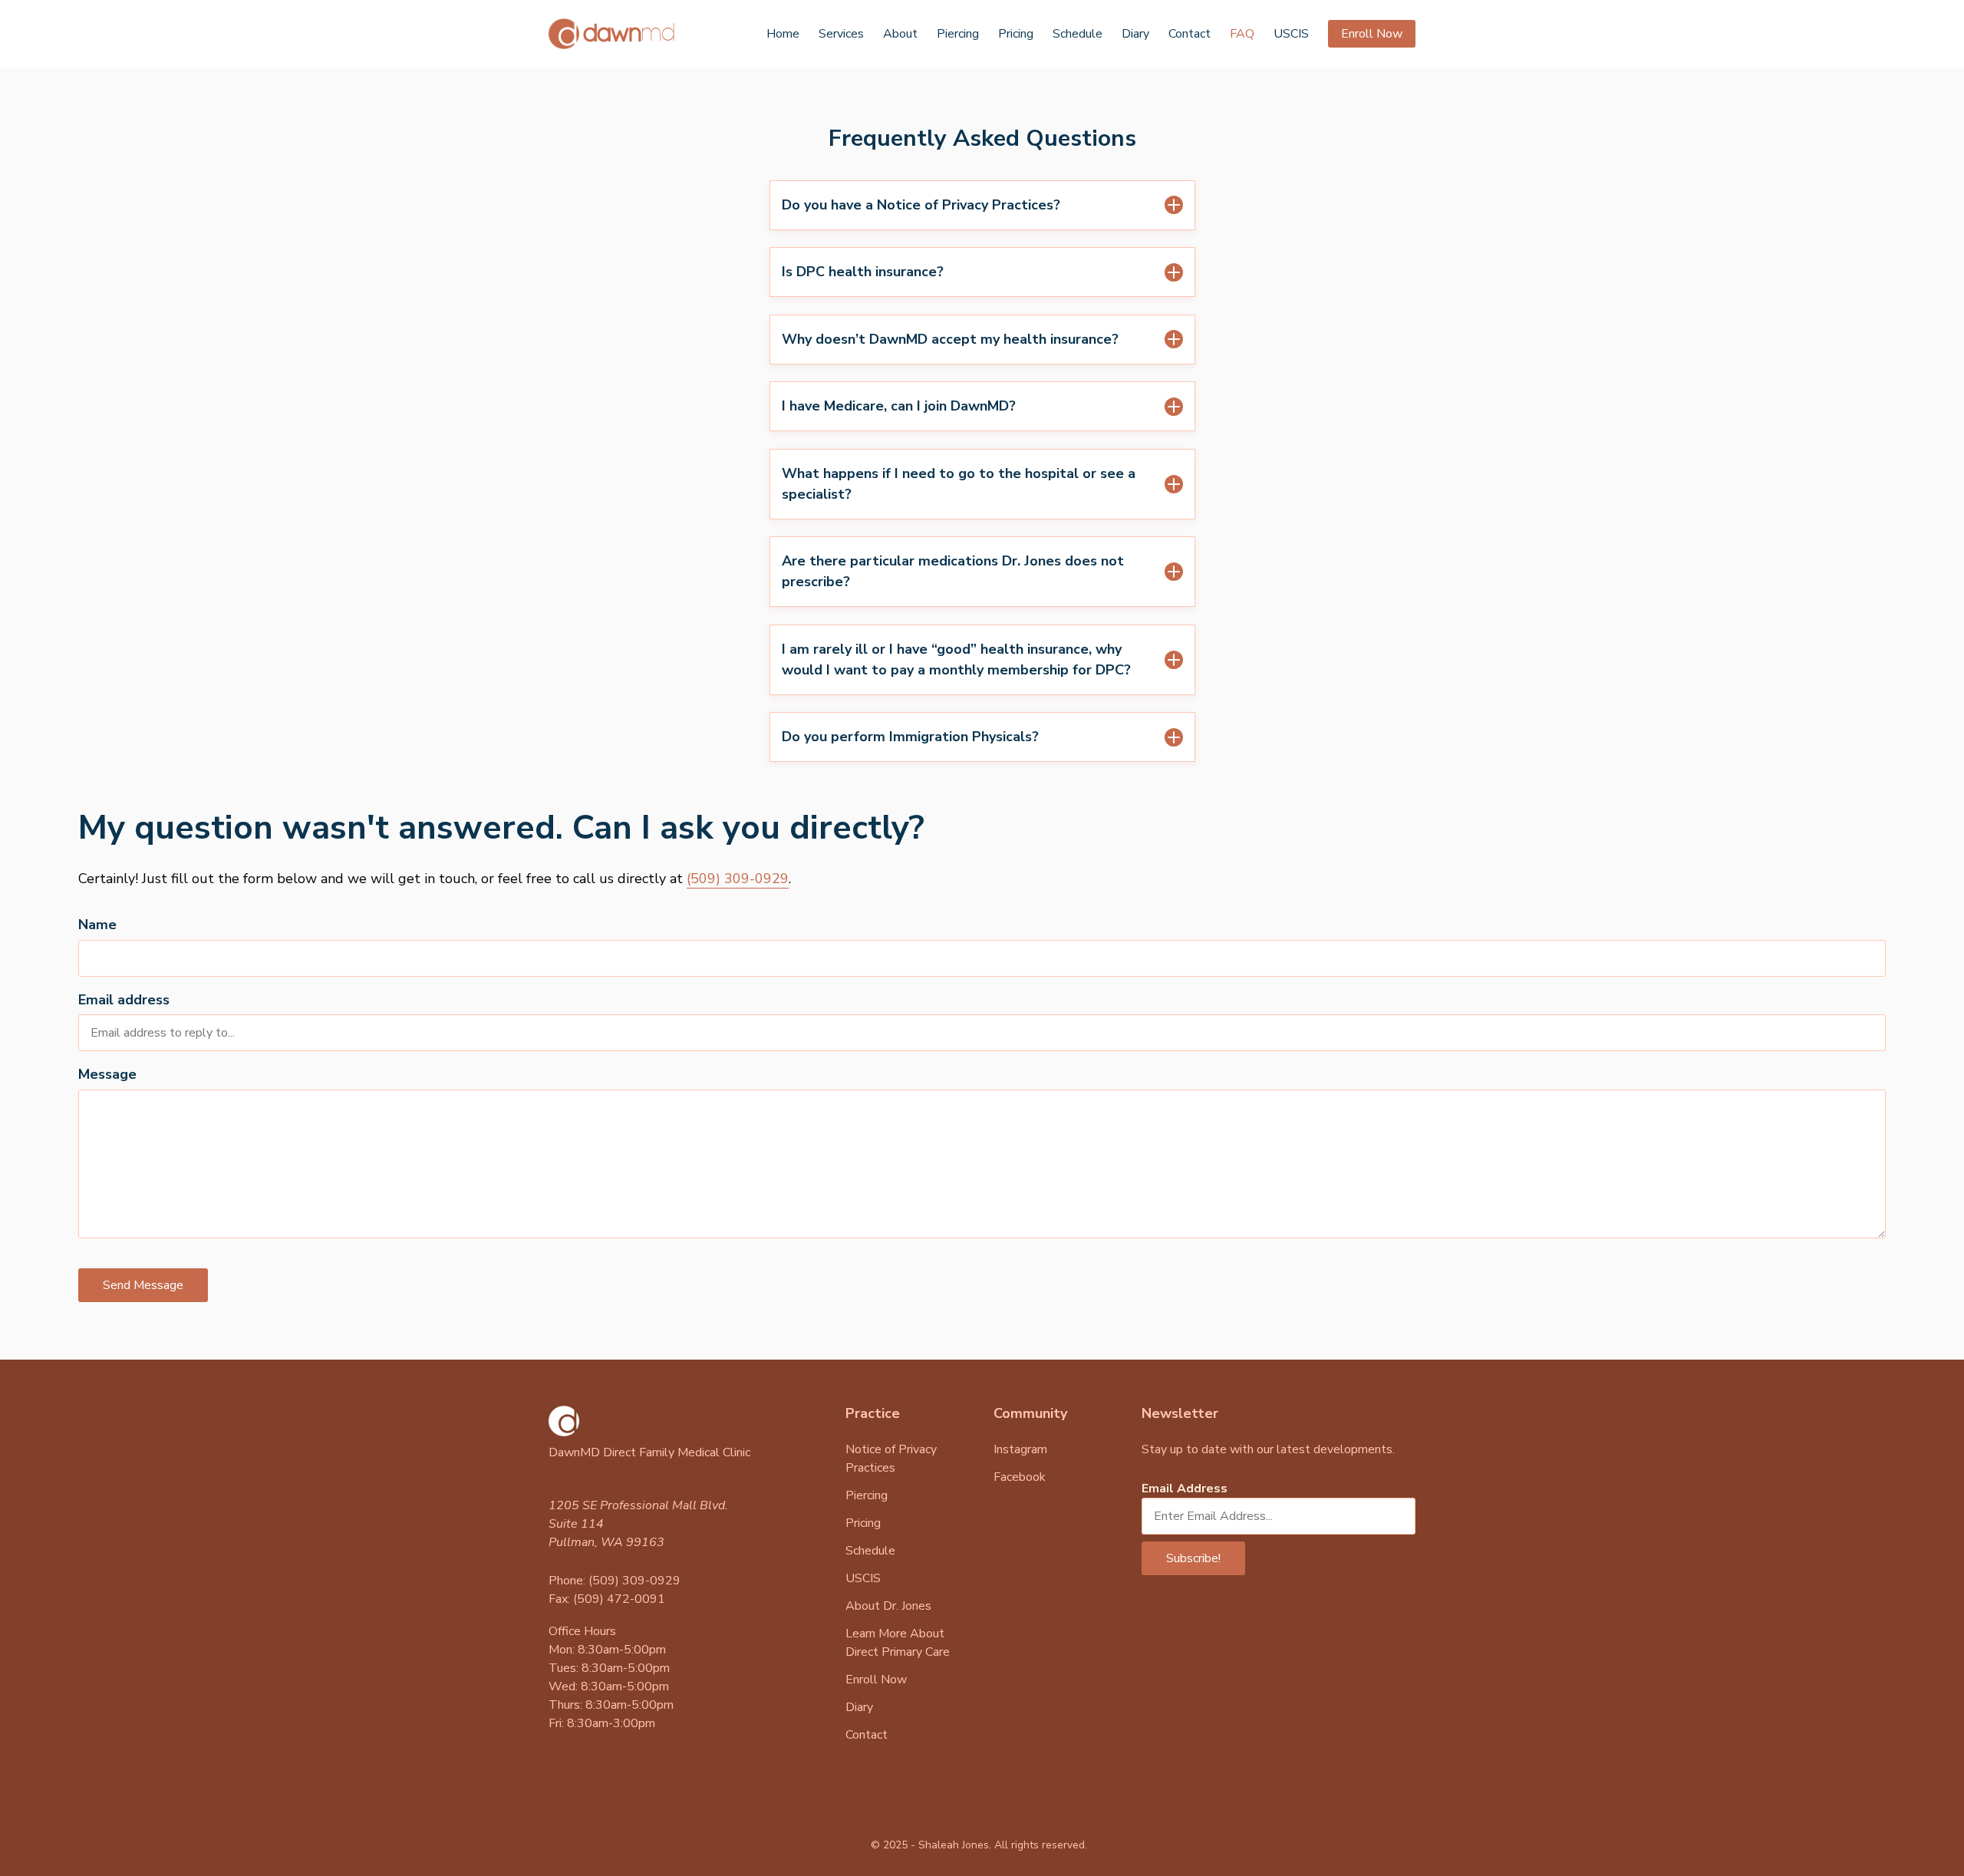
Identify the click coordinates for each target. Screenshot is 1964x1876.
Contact (1190, 34)
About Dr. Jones (888, 1606)
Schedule (1078, 34)
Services (841, 34)
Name (97, 925)
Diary (1135, 34)
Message (107, 1074)
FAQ (1242, 34)
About (900, 34)
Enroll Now (1372, 34)
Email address (124, 1000)
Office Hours (582, 1631)
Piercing (958, 34)
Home (783, 34)
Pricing (1016, 34)
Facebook (1020, 1477)
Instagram (1020, 1449)
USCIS (1291, 34)
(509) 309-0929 (738, 879)
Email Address (1185, 1489)
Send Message (143, 1285)
